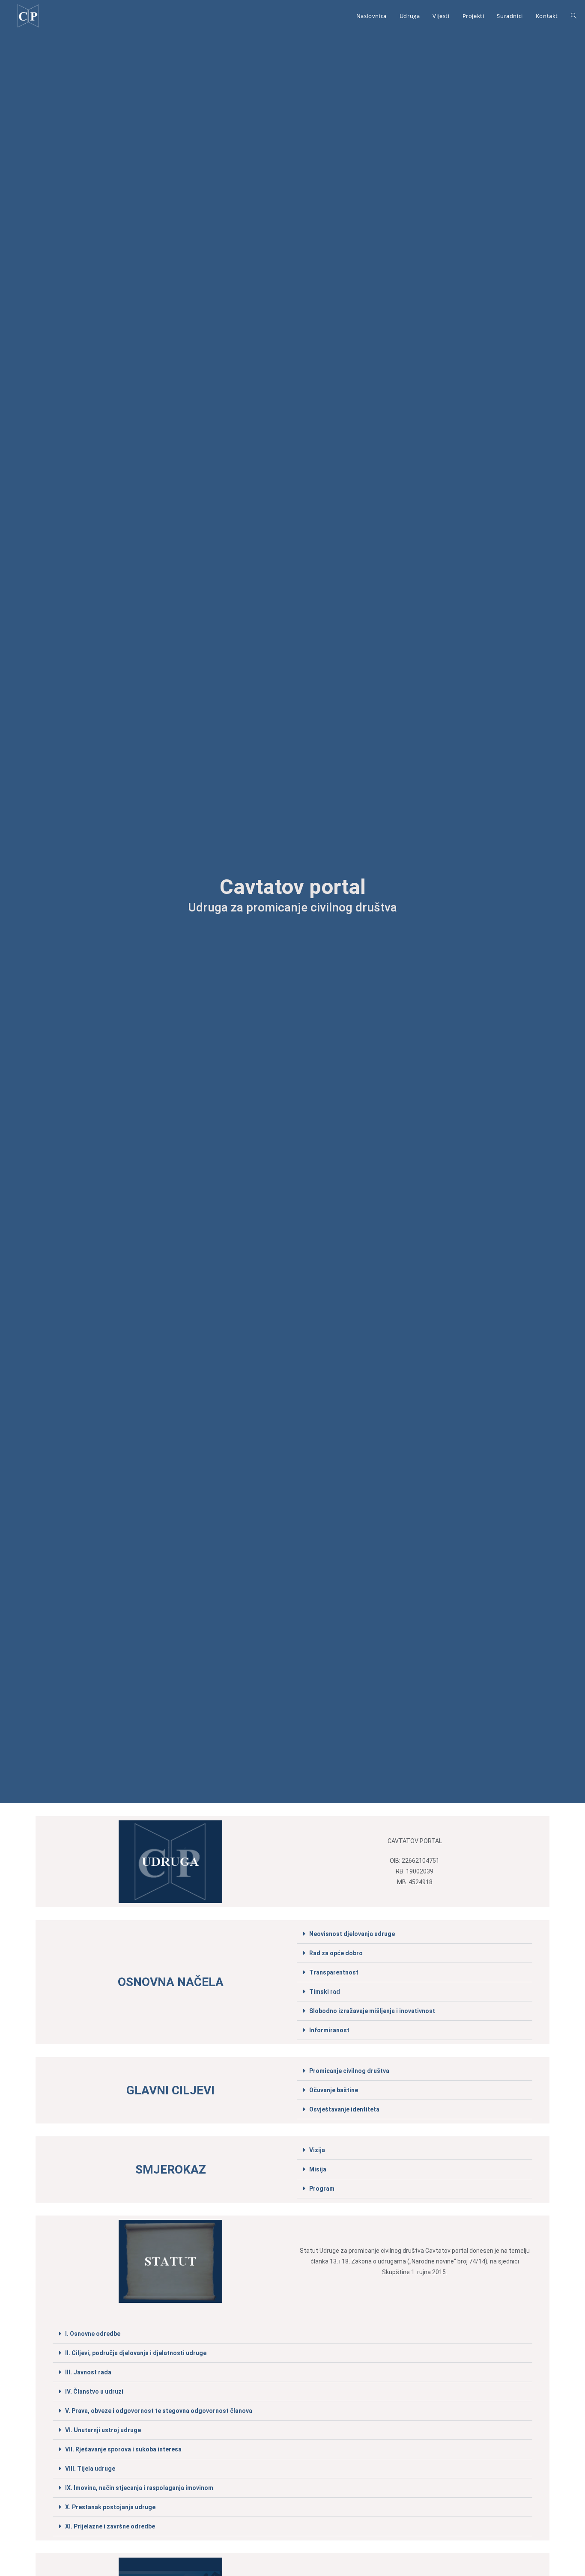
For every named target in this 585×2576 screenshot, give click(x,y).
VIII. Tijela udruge (90, 2469)
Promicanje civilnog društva (349, 2071)
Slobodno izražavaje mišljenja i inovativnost (372, 2011)
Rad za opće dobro (336, 1953)
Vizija (317, 2150)
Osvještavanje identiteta (344, 2109)
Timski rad (325, 1992)
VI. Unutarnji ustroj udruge (103, 2430)
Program (322, 2189)
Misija (318, 2169)
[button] (415, 1934)
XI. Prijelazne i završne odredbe (110, 2526)
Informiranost (329, 2030)
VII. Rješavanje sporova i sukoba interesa (123, 2449)
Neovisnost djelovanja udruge (352, 1934)
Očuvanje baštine (334, 2090)
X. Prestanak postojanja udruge (110, 2507)
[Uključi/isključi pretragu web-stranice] (574, 16)
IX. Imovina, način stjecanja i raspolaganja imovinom (139, 2488)
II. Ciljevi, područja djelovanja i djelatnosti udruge (136, 2353)
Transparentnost (334, 1972)
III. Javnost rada (88, 2372)
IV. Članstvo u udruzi (94, 2391)
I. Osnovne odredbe (93, 2334)
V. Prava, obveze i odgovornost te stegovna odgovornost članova (159, 2411)
